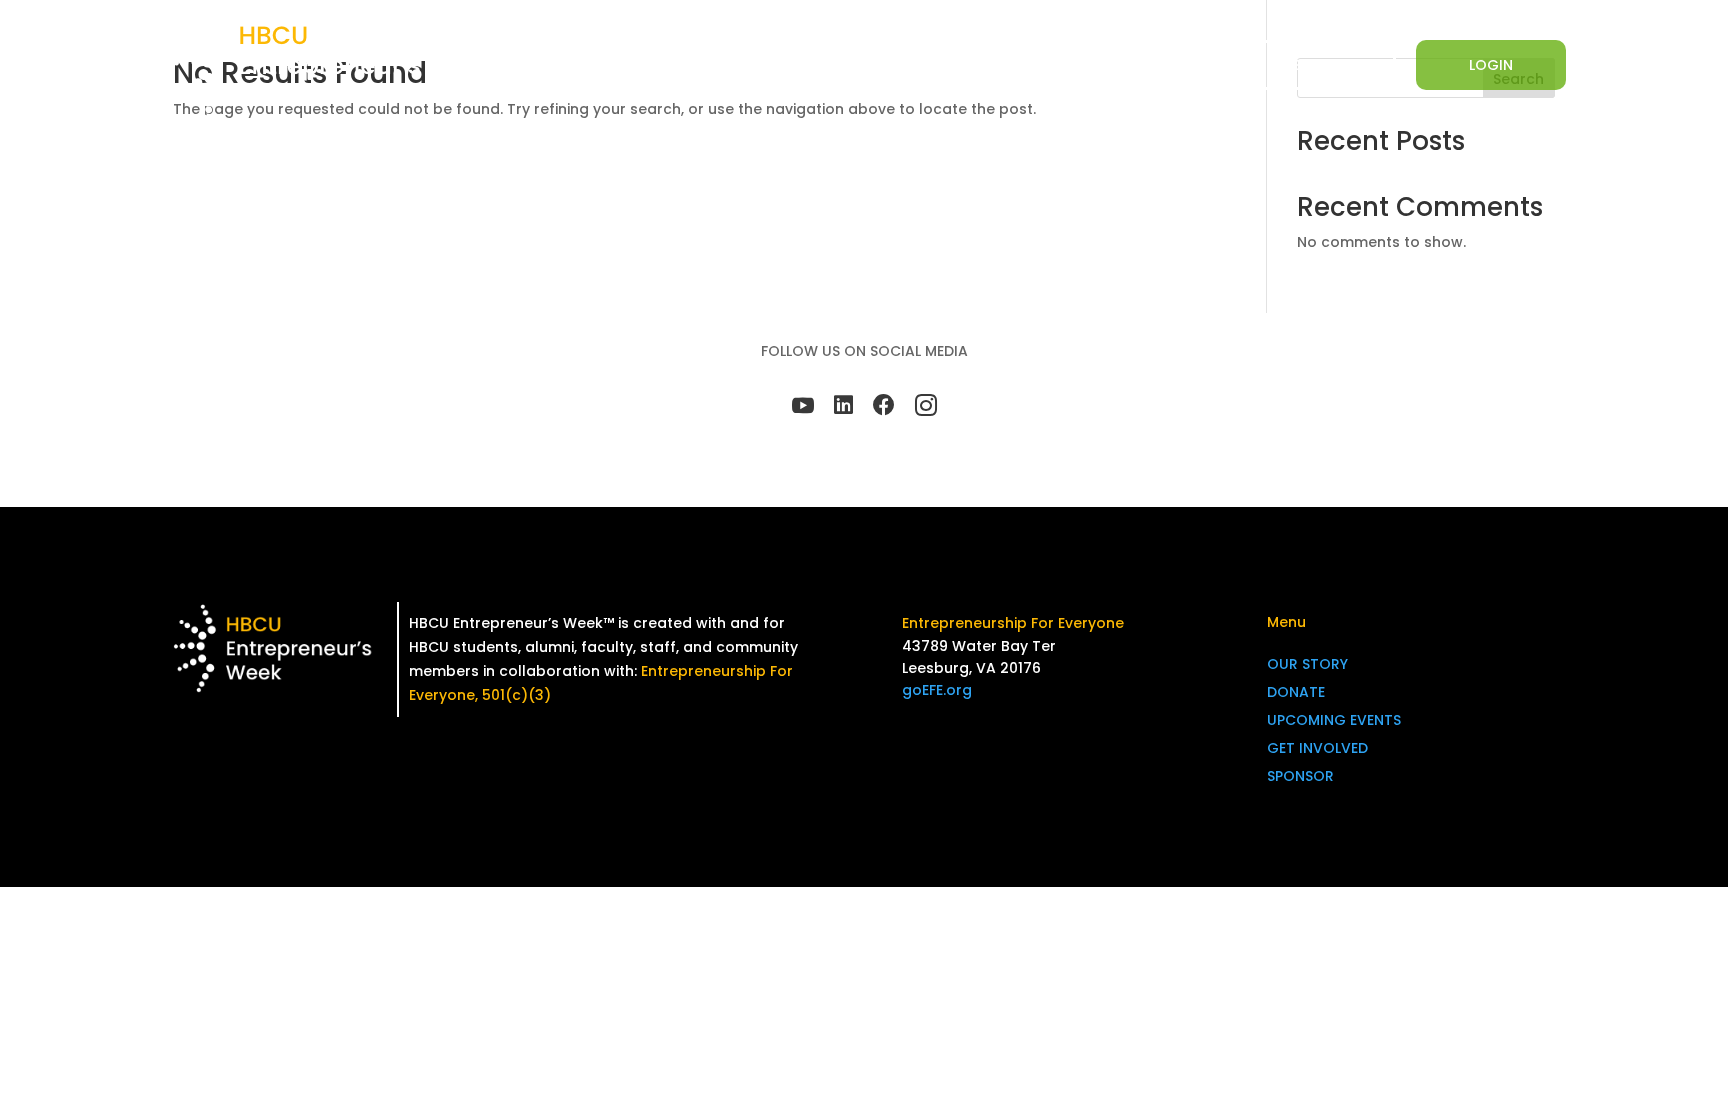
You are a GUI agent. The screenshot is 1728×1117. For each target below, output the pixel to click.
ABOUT (805, 66)
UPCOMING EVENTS (1334, 720)
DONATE (901, 66)
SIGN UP (1321, 65)
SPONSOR (1201, 66)
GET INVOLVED (1095, 66)
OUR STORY (1307, 664)
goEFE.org (937, 690)
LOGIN (1491, 65)
